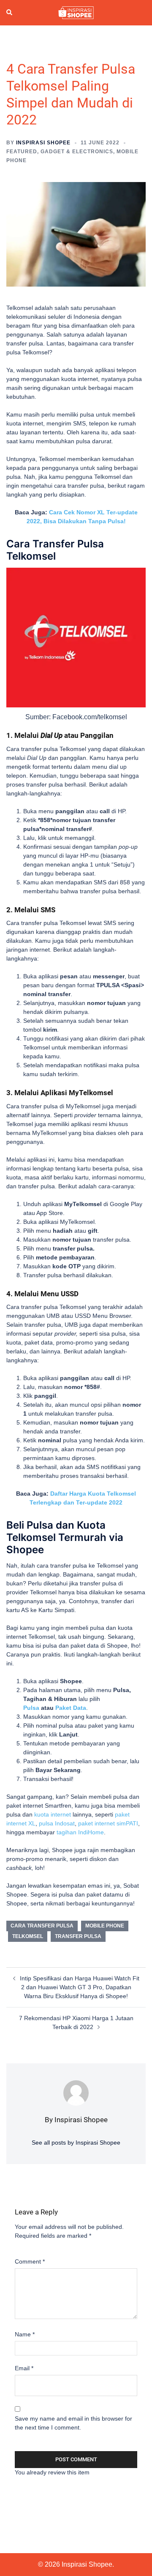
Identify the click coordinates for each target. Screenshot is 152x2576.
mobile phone (105, 1926)
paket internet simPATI (108, 1823)
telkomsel (28, 1936)
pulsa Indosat (57, 1823)
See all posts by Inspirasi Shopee (76, 2143)
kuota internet (53, 1814)
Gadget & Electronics (77, 152)
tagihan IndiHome (80, 1832)
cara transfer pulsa (42, 1926)
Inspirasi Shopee (43, 143)
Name (25, 2334)
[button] (10, 13)
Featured (22, 152)
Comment (30, 2261)
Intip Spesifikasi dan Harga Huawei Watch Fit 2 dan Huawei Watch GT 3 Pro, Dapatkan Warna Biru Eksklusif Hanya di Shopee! (80, 1987)
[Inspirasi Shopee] (76, 12)
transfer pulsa (78, 1936)
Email (24, 2368)
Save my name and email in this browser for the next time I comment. (73, 2423)
